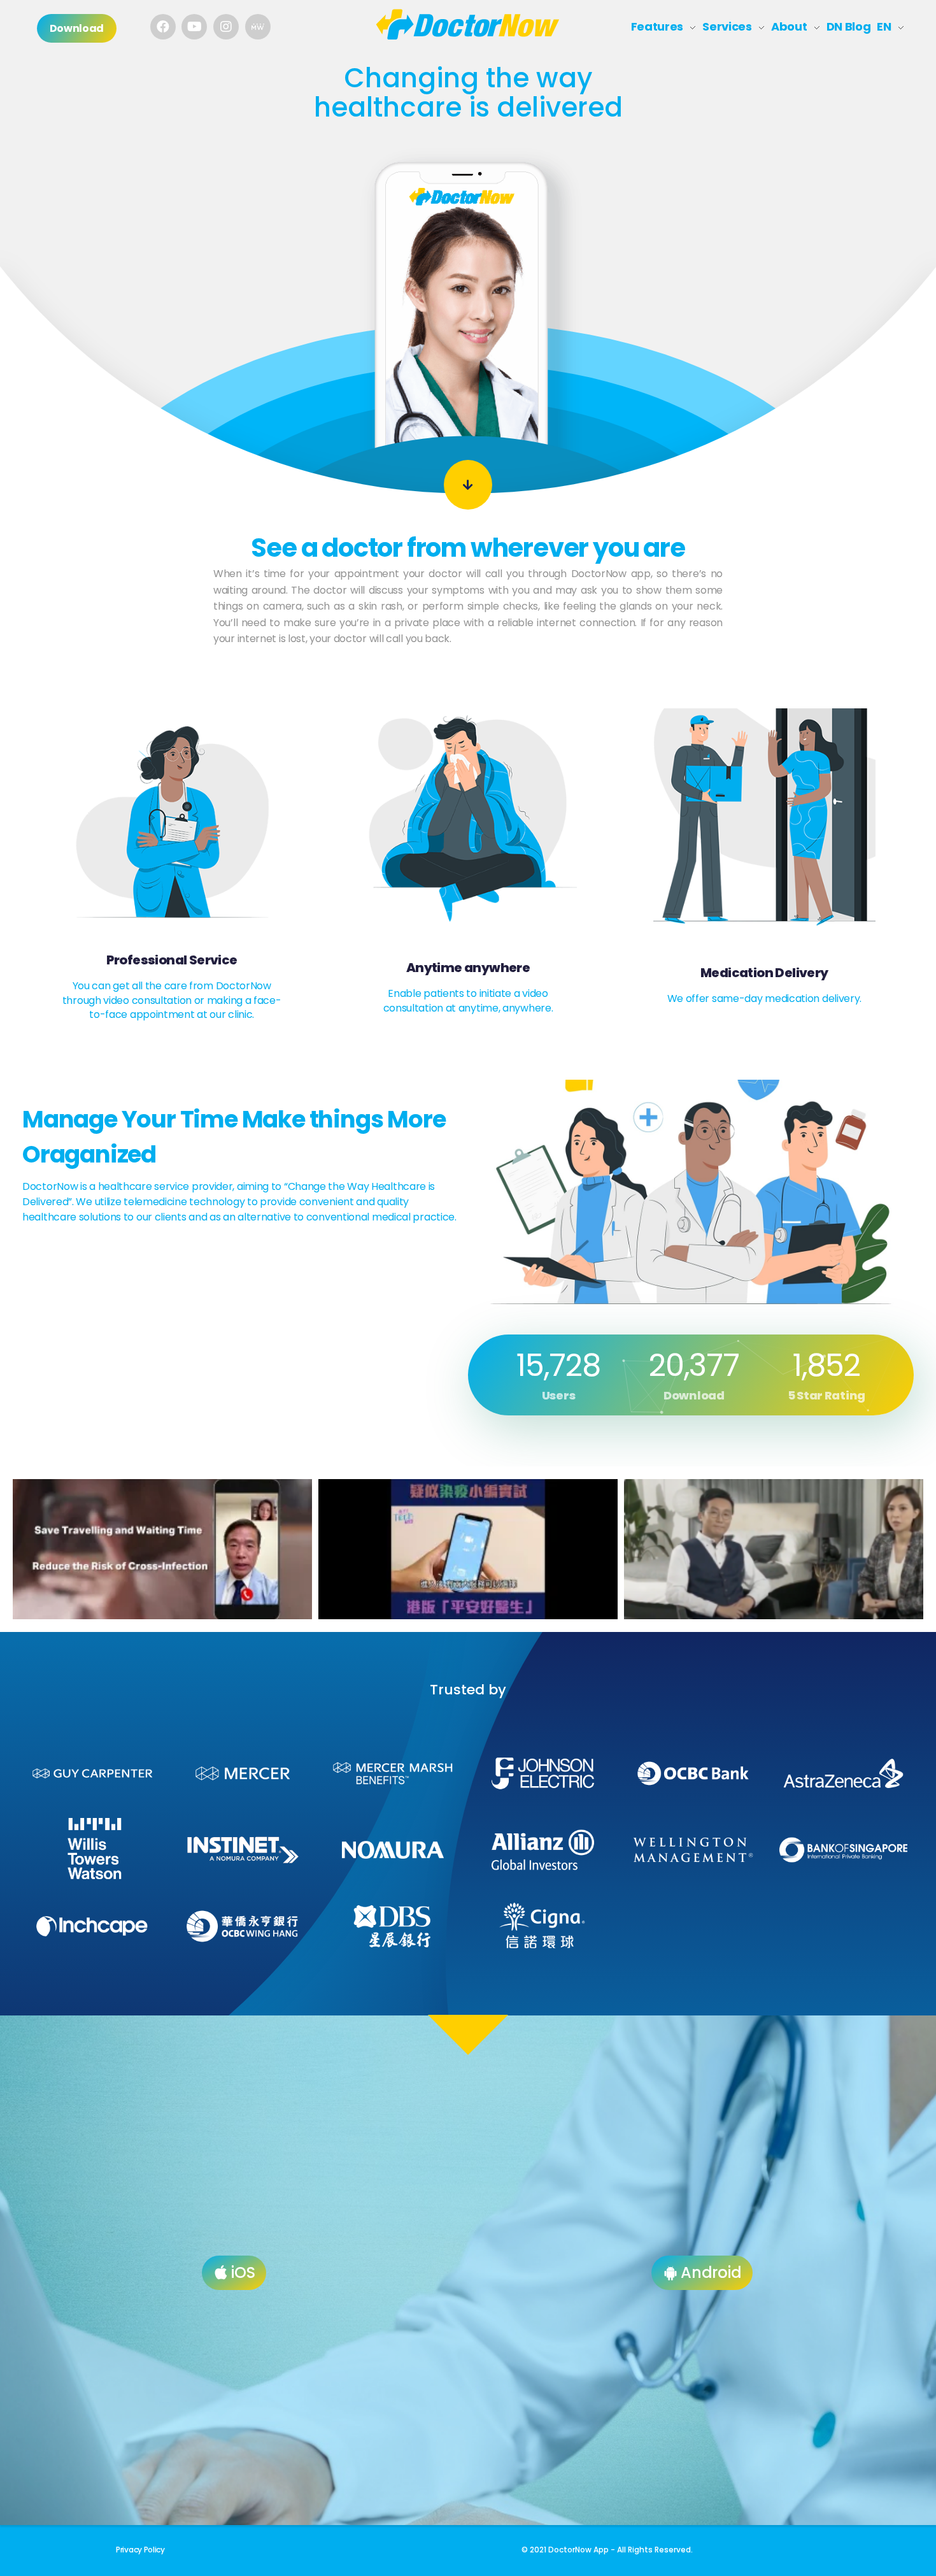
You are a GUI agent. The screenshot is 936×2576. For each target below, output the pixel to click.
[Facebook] (163, 27)
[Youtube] (194, 27)
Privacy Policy (140, 2550)
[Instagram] (226, 27)
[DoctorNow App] (468, 25)
